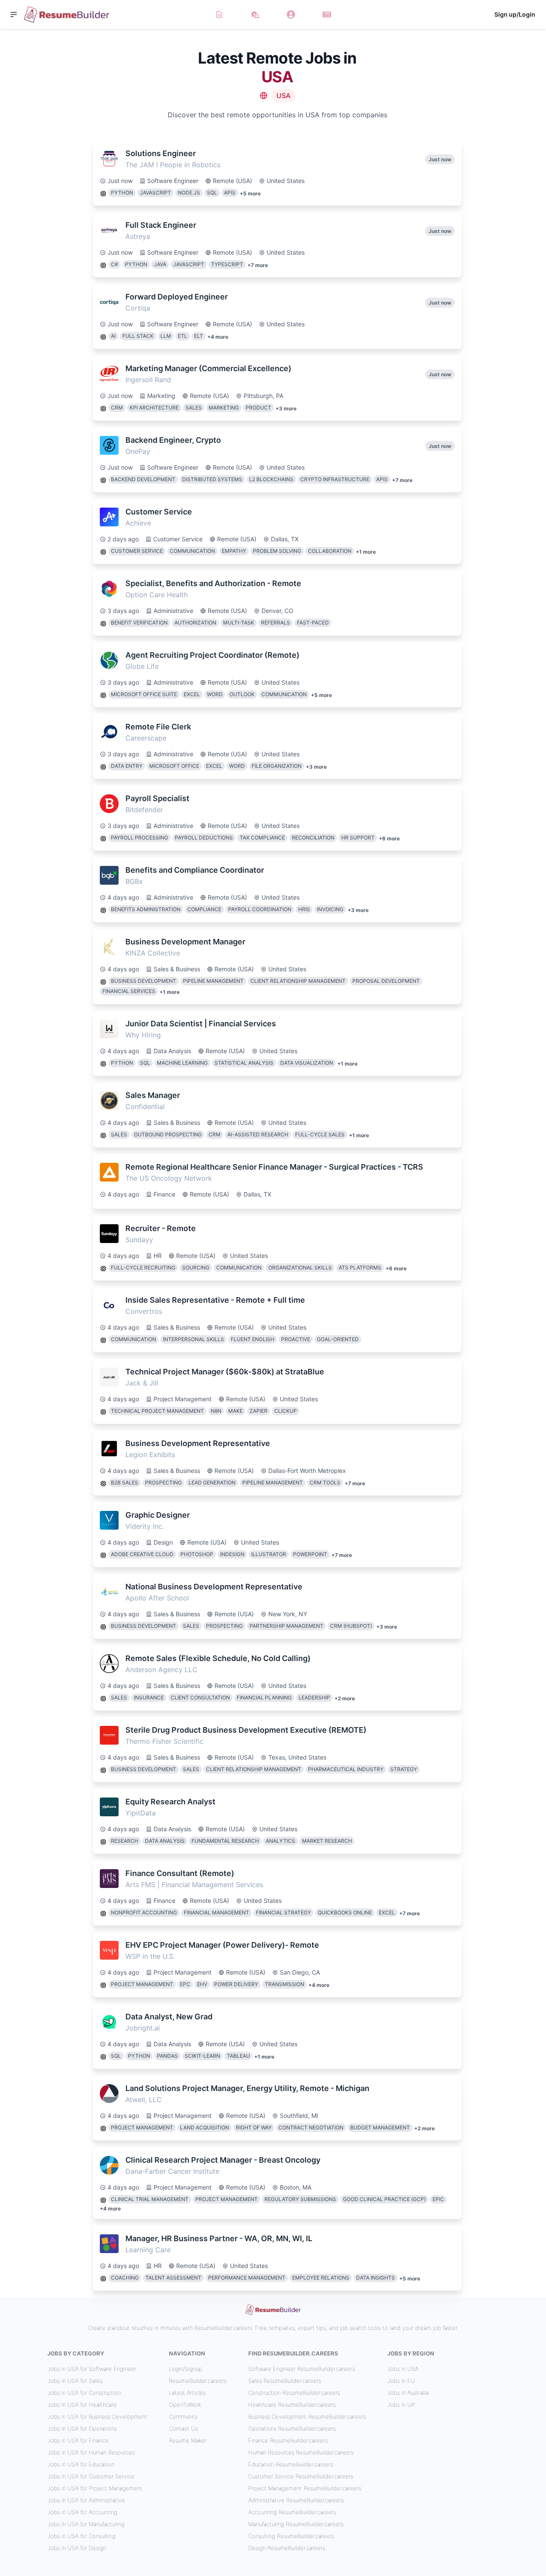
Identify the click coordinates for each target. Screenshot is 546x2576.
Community (183, 2416)
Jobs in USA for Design (77, 2548)
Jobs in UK (401, 2405)
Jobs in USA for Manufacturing (86, 2524)
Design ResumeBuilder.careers (287, 2548)
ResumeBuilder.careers (198, 2381)
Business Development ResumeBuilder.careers (307, 2416)
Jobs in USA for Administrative (86, 2500)
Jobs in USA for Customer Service (91, 2476)
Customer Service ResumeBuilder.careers (301, 2476)
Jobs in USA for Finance (78, 2440)
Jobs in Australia (408, 2393)
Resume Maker (188, 2440)
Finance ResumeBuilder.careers (288, 2440)
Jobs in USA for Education (81, 2464)
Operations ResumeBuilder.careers (292, 2428)
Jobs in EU (401, 2381)
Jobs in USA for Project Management (95, 2488)
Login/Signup (186, 2369)
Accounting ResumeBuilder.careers (292, 2512)
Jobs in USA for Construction (84, 2393)
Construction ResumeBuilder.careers (294, 2393)
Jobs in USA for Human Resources (91, 2452)
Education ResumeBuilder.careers (291, 2464)
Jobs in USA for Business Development (97, 2416)
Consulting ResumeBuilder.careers (291, 2536)
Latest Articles (187, 2393)
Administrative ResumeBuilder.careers (296, 2500)
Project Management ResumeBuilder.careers (305, 2488)
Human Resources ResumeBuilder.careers (301, 2452)
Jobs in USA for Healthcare (82, 2405)
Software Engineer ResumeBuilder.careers (302, 2369)
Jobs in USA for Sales (75, 2381)
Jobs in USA (403, 2369)
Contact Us (183, 2428)
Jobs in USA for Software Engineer (92, 2369)
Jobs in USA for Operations (82, 2428)
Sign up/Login (515, 14)
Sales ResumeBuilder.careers (285, 2381)
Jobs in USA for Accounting (82, 2512)
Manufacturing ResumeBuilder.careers (296, 2524)
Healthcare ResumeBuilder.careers (292, 2405)
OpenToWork (185, 2405)
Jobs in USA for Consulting (81, 2536)
